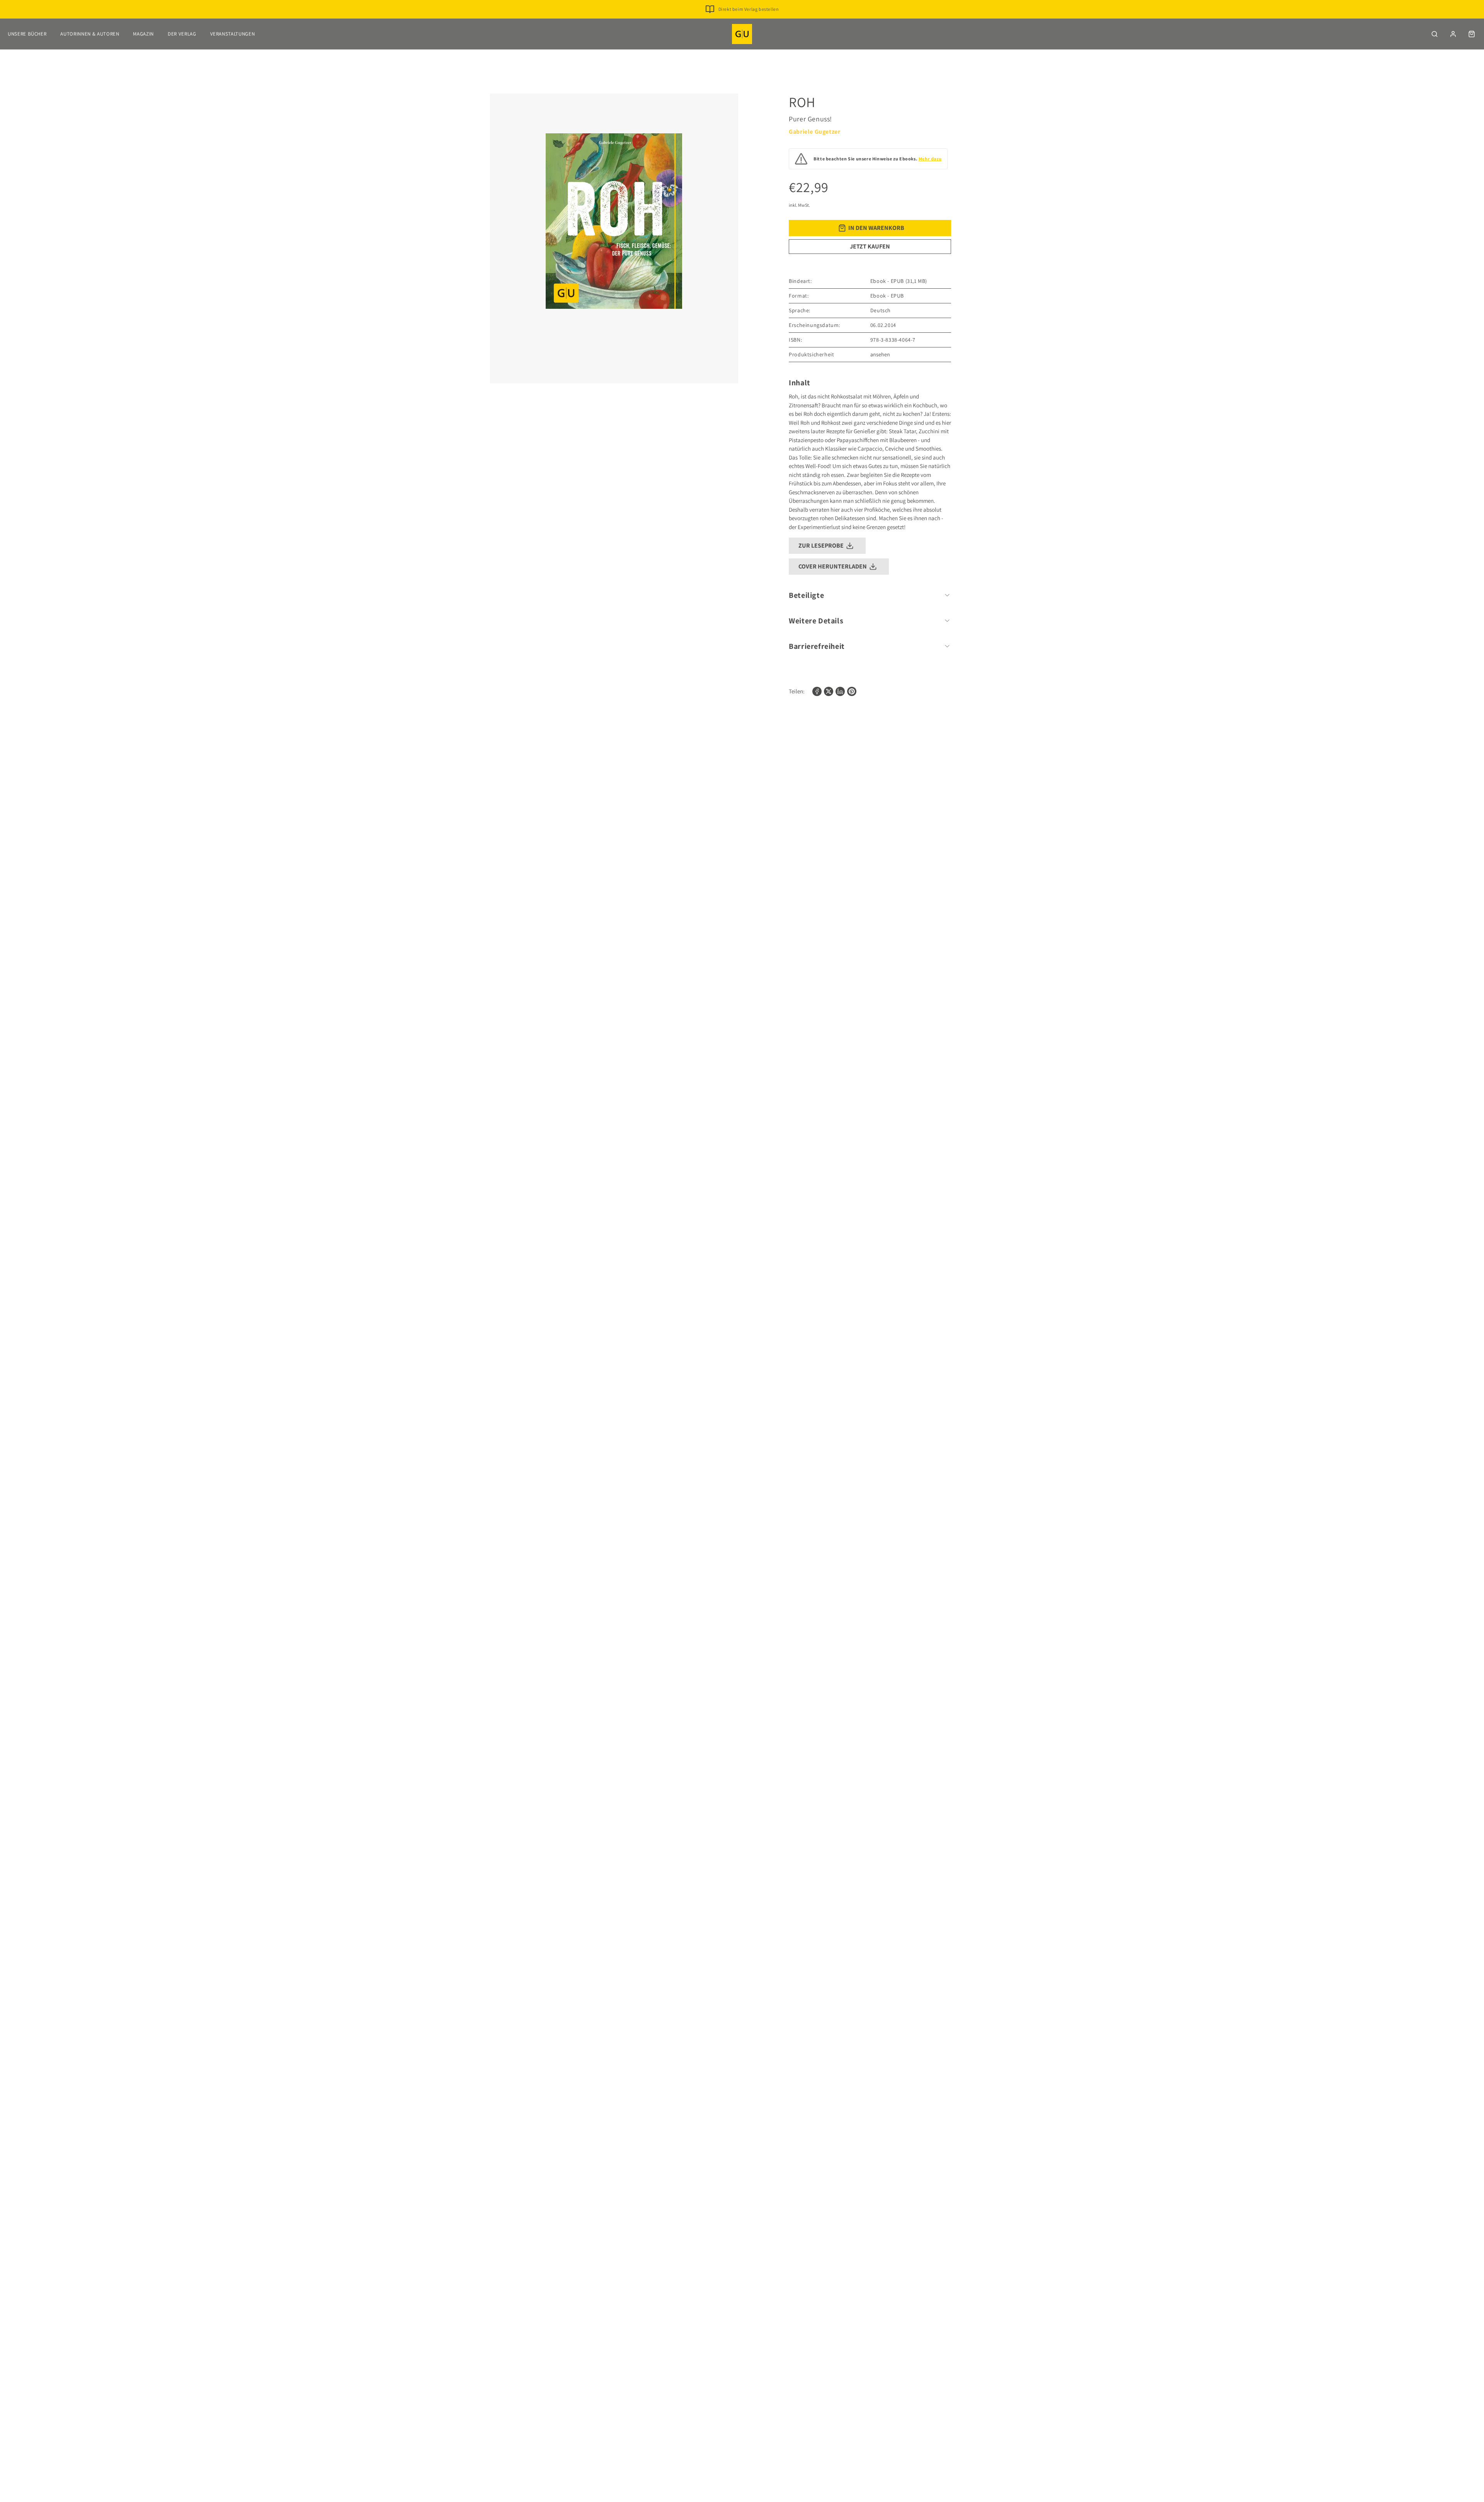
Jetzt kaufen (870, 246)
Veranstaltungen (233, 34)
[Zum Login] (1453, 34)
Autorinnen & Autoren (90, 34)
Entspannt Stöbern (748, 21)
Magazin (143, 34)
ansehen (880, 354)
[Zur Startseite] (742, 34)
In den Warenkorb (876, 228)
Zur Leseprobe (821, 546)
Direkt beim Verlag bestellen (749, 9)
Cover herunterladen (833, 566)
